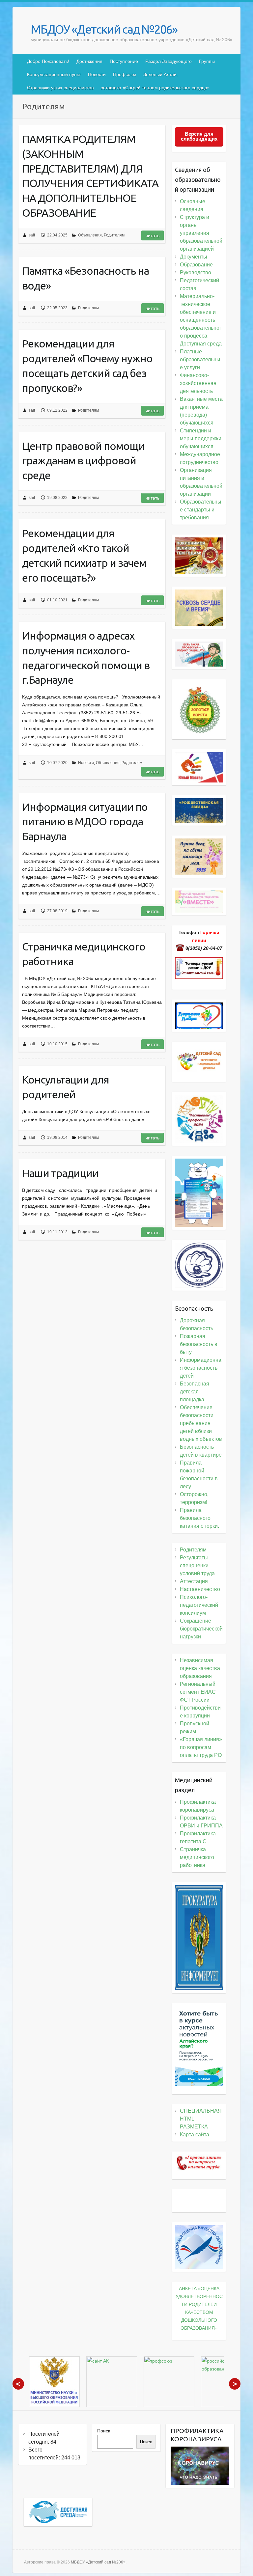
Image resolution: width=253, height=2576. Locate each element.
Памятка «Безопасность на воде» (85, 278)
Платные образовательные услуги (200, 359)
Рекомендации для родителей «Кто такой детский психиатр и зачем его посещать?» (84, 555)
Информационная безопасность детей (201, 1368)
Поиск (104, 2431)
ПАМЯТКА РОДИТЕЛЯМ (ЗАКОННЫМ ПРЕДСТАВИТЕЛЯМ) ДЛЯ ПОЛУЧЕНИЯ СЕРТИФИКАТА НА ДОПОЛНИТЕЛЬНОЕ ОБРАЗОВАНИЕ (90, 176)
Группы (207, 61)
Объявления (90, 235)
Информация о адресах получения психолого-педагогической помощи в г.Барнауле (86, 658)
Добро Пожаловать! (48, 61)
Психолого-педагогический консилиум (199, 1605)
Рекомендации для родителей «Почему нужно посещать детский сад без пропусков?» (87, 366)
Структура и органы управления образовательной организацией (201, 233)
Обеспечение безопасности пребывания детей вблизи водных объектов (201, 1423)
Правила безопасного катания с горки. (199, 1518)
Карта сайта (195, 2135)
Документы (194, 257)
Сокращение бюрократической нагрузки (201, 1629)
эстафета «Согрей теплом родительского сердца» (155, 88)
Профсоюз (125, 74)
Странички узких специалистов (60, 88)
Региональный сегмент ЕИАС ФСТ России (198, 1692)
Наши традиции (60, 1173)
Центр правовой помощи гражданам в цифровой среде (83, 461)
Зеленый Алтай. (161, 74)
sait (32, 235)
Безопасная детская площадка (195, 1392)
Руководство (196, 273)
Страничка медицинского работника (84, 954)
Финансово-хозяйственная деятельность (198, 383)
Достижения (89, 61)
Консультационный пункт (54, 74)
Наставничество (200, 1589)
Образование (196, 265)
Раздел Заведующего (169, 61)
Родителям (114, 235)
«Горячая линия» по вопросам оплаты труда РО (201, 1747)
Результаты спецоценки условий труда (197, 1565)
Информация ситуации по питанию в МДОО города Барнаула (85, 822)
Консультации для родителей (66, 1087)
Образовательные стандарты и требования (201, 510)
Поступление (124, 61)
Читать (153, 235)
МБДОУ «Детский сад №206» (104, 29)
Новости (97, 74)
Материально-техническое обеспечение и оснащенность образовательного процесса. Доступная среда (201, 320)
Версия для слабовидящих (199, 136)
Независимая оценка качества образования (200, 1668)
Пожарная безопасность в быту (199, 1344)
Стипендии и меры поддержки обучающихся (201, 438)
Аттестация (194, 1581)
